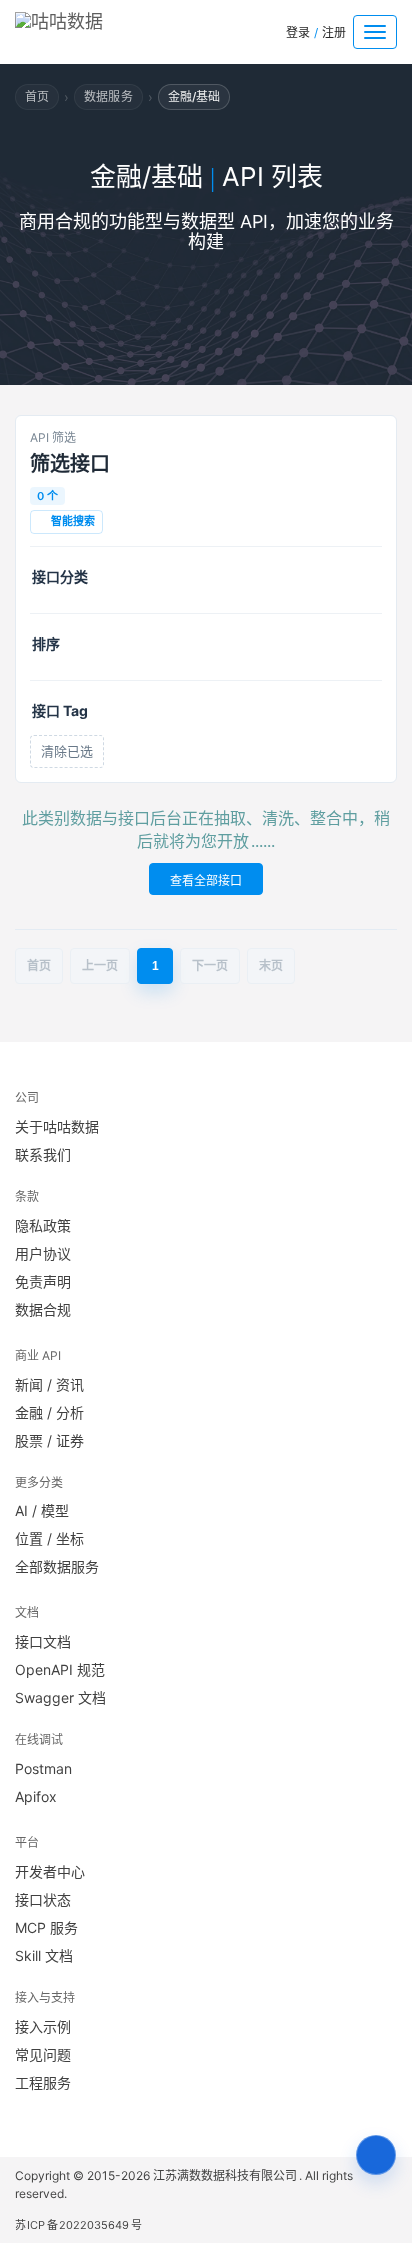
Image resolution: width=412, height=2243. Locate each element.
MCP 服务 (46, 1927)
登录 (298, 32)
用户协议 (43, 1253)
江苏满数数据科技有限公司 (226, 2175)
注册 (334, 32)
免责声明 (43, 1281)
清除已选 (67, 751)
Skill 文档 (44, 1955)
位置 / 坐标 (49, 1538)
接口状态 (43, 1899)
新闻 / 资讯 (49, 1384)
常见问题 (43, 2054)
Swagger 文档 (60, 1697)
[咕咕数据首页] (88, 27)
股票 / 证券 (49, 1440)
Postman (43, 1768)
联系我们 (43, 1154)
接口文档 (43, 1641)
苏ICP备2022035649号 (78, 2225)
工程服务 (43, 2082)
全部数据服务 (57, 1566)
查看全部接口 (206, 880)
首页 (37, 96)
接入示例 (43, 2026)
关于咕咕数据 (57, 1126)
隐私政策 (43, 1225)
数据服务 (108, 96)
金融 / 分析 (49, 1412)
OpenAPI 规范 (60, 1669)
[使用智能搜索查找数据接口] (376, 2155)
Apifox (36, 1796)
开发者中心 (50, 1871)
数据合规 (43, 1309)
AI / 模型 (42, 1510)
